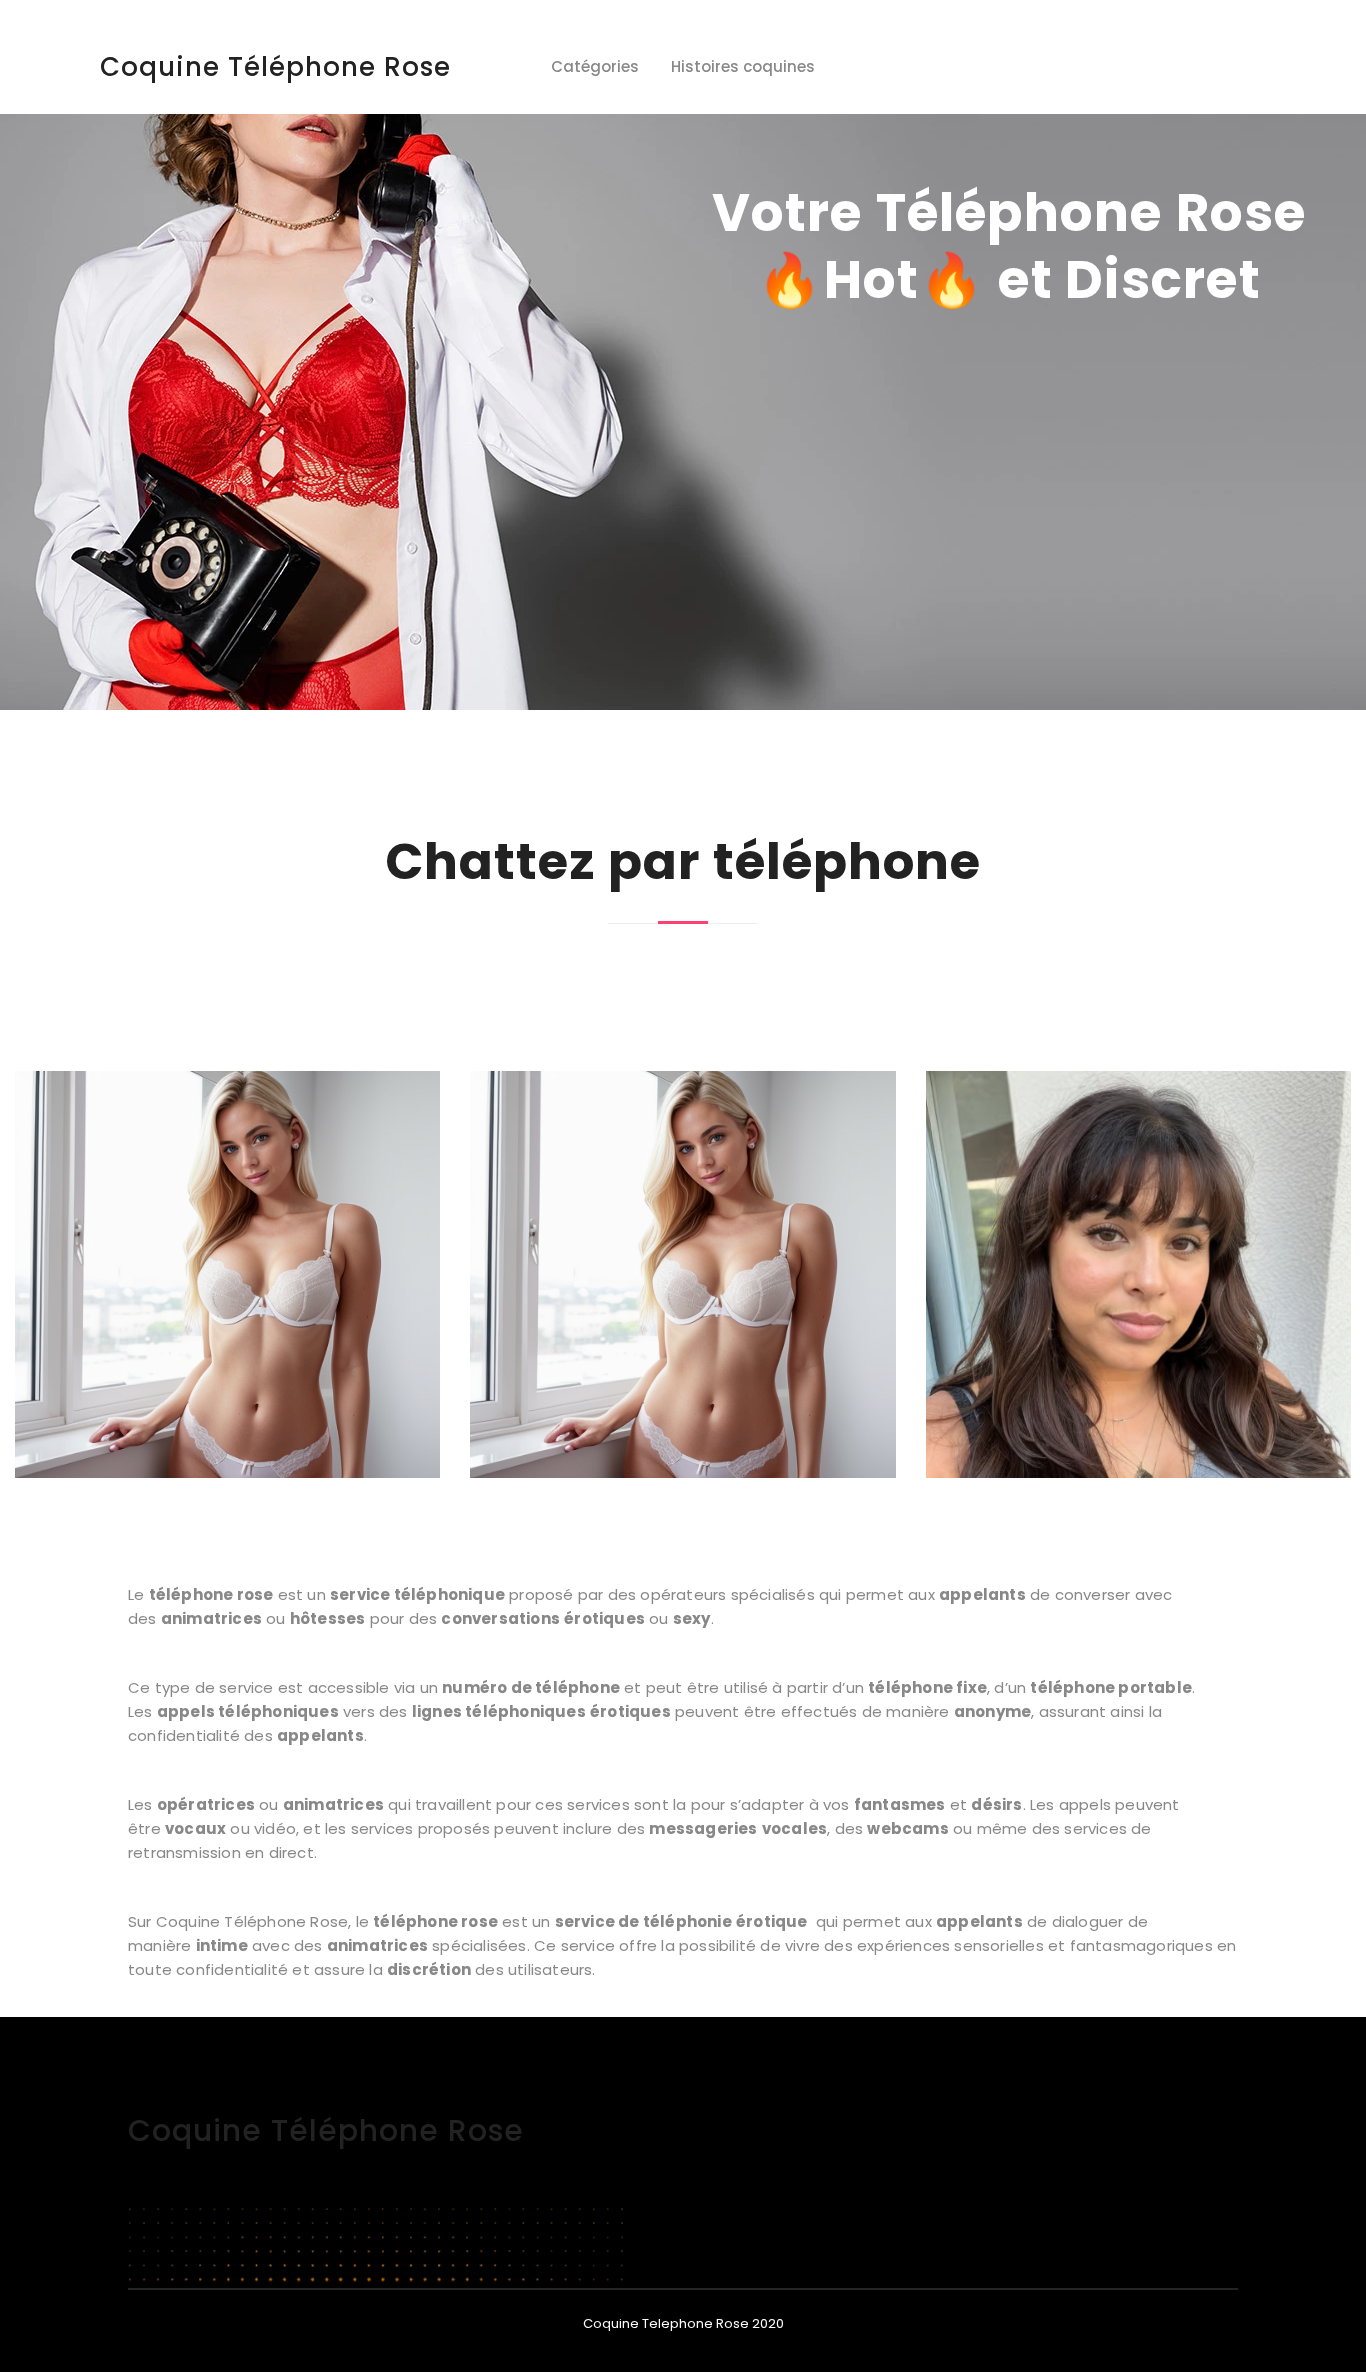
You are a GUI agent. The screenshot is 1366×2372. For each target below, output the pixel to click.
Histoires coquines (743, 66)
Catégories (595, 66)
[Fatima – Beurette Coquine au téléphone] (1138, 1275)
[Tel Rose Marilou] (682, 1274)
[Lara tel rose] (227, 1274)
